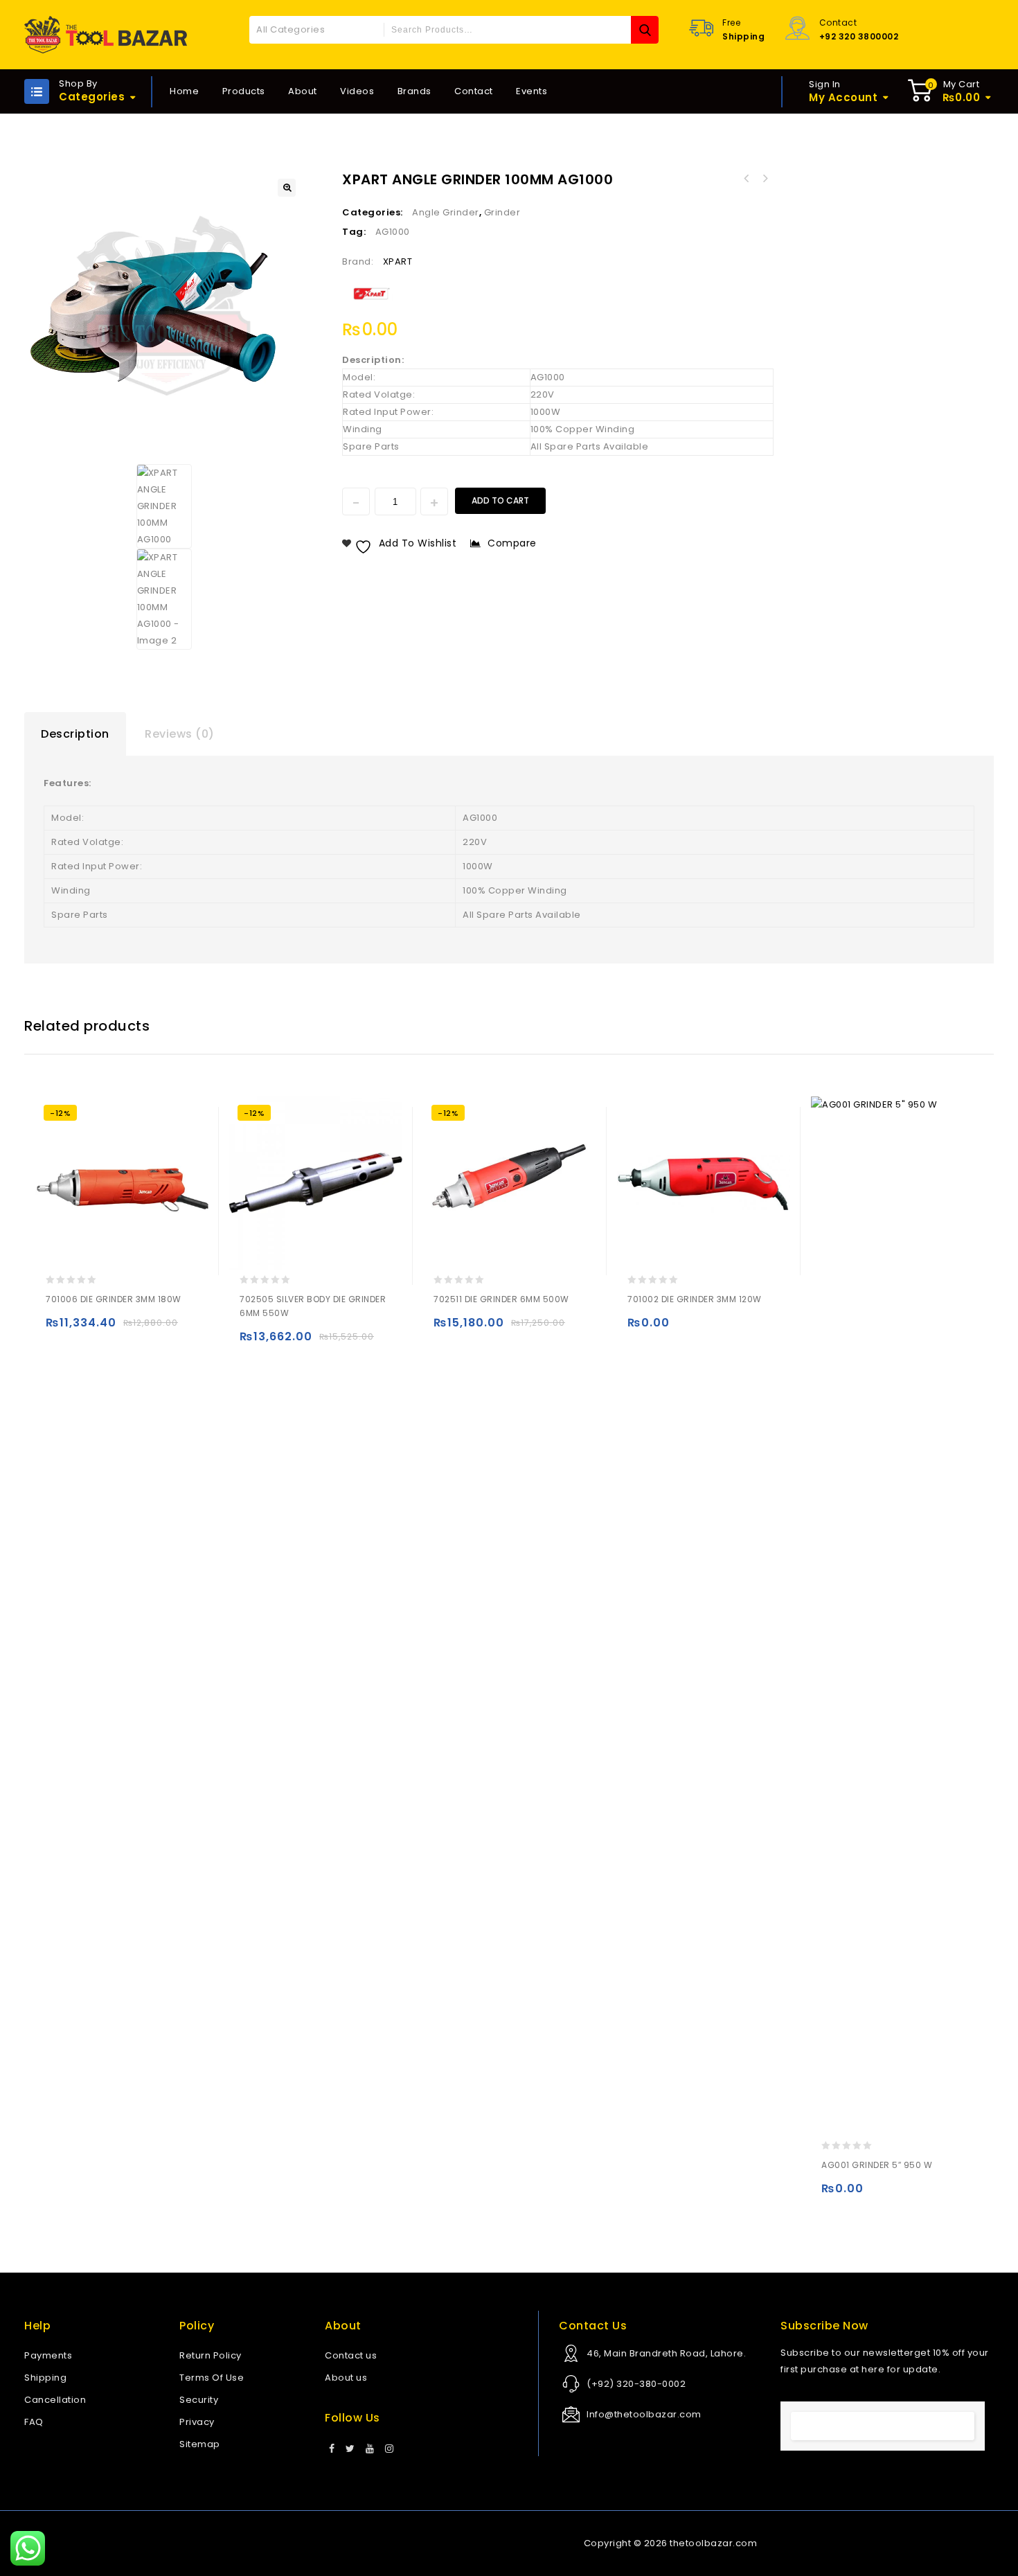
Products (244, 91)
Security (199, 2400)
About (303, 91)
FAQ (34, 2422)
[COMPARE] (140, 1329)
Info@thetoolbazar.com (644, 2414)
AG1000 (393, 232)
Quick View (113, 1329)
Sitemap (200, 2444)
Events (532, 91)
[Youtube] (370, 2449)
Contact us (351, 2355)
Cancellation (55, 2400)
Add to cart (500, 500)
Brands (414, 91)
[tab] (75, 734)
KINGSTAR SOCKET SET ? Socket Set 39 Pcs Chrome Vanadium (765, 179)
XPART (398, 261)
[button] (287, 188)
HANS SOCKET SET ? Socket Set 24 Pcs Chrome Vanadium (747, 179)
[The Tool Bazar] (106, 35)
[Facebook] (332, 2449)
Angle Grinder (446, 212)
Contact (474, 91)
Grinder (502, 212)
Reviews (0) (180, 734)
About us (346, 2378)
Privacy (197, 2422)
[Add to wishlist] (86, 1329)
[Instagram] (390, 2449)
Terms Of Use (212, 2378)
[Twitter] (350, 2449)
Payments (48, 2355)
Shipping (45, 2378)
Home (184, 91)
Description (75, 734)
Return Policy (211, 2355)
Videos (357, 91)
